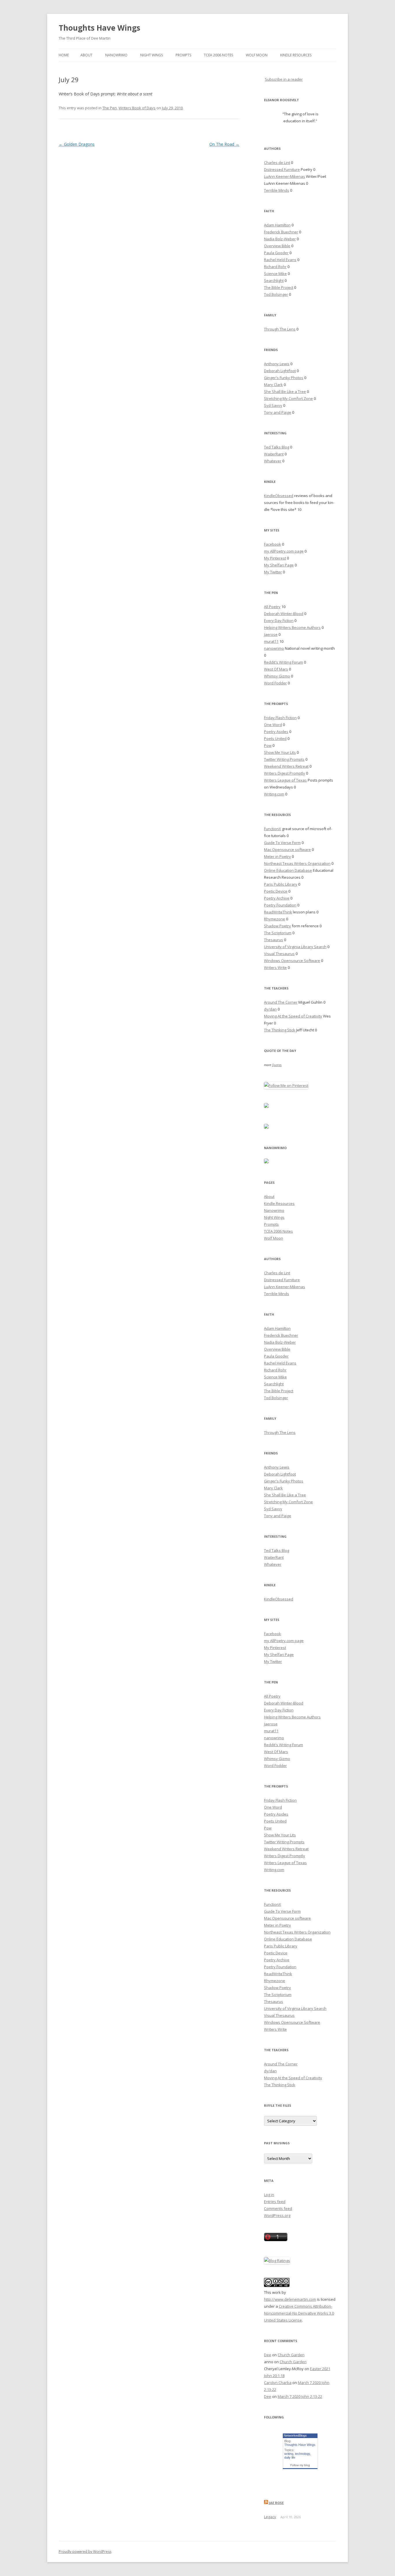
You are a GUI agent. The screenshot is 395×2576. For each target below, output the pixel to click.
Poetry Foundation (280, 905)
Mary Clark (273, 385)
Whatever (273, 461)
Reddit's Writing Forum (284, 662)
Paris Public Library (281, 884)
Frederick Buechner (281, 232)
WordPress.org (277, 2215)
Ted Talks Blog (277, 447)
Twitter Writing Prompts (284, 759)
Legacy (270, 2517)
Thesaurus (274, 940)
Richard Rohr (275, 267)
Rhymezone (275, 919)
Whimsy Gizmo (277, 676)
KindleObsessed (279, 496)
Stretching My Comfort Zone (288, 398)
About (86, 55)
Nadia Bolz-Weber (280, 239)
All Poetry (272, 607)
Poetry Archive (277, 898)
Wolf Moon (257, 55)
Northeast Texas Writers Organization (297, 863)
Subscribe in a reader (284, 79)
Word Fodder (275, 683)
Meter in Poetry (277, 856)
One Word (273, 725)
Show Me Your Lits (280, 752)
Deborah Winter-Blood (284, 614)
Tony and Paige (278, 412)
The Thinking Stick (280, 1030)
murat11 (271, 641)
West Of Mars (276, 669)
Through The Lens (280, 329)
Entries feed (275, 2202)
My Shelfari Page (279, 565)
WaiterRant (274, 454)
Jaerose (271, 634)
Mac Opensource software (287, 850)
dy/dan (270, 1009)
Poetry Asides (276, 732)
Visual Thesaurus (279, 954)
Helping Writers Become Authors (292, 627)
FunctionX (273, 829)
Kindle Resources (296, 55)
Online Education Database (288, 870)
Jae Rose (276, 2503)
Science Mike (275, 274)
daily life (290, 2457)
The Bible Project (279, 287)
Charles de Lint (277, 162)
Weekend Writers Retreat (286, 766)
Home (64, 55)
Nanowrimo (116, 55)
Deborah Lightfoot (280, 371)
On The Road (224, 144)
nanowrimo (274, 648)
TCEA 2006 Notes (218, 55)
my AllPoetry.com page (284, 551)
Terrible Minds (277, 190)
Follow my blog (300, 2465)
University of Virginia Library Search (295, 947)
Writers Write (275, 967)
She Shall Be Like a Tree (285, 392)
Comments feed (278, 2208)
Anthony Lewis (277, 364)
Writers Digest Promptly (285, 773)
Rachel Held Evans (280, 260)
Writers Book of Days (137, 108)
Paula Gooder (276, 253)
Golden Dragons (77, 144)
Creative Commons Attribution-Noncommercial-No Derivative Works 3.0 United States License (299, 2313)
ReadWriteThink (278, 912)
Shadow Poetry (277, 926)
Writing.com (274, 794)
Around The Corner (281, 1002)
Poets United (275, 738)
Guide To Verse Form (282, 843)
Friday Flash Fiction (280, 718)
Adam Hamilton (277, 225)
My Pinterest (275, 558)
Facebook (273, 544)
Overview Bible (277, 246)
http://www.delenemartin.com (290, 2299)
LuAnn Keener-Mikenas (285, 176)
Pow (268, 745)
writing (289, 2454)
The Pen (110, 108)
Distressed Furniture (282, 169)
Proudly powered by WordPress (85, 2552)
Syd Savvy (273, 405)
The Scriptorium (278, 933)
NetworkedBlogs (295, 2435)
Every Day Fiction (279, 621)
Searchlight (274, 280)
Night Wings (152, 55)
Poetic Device (276, 891)
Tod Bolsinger (276, 294)
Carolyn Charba (278, 2383)
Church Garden (291, 2355)
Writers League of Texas (285, 780)
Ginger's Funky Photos (284, 378)
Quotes (277, 1065)
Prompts (183, 55)
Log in (269, 2195)
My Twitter (273, 572)
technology (302, 2454)
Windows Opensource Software (292, 961)
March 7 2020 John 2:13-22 (300, 2396)
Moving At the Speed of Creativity (293, 1016)
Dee (268, 2355)
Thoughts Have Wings (99, 28)
